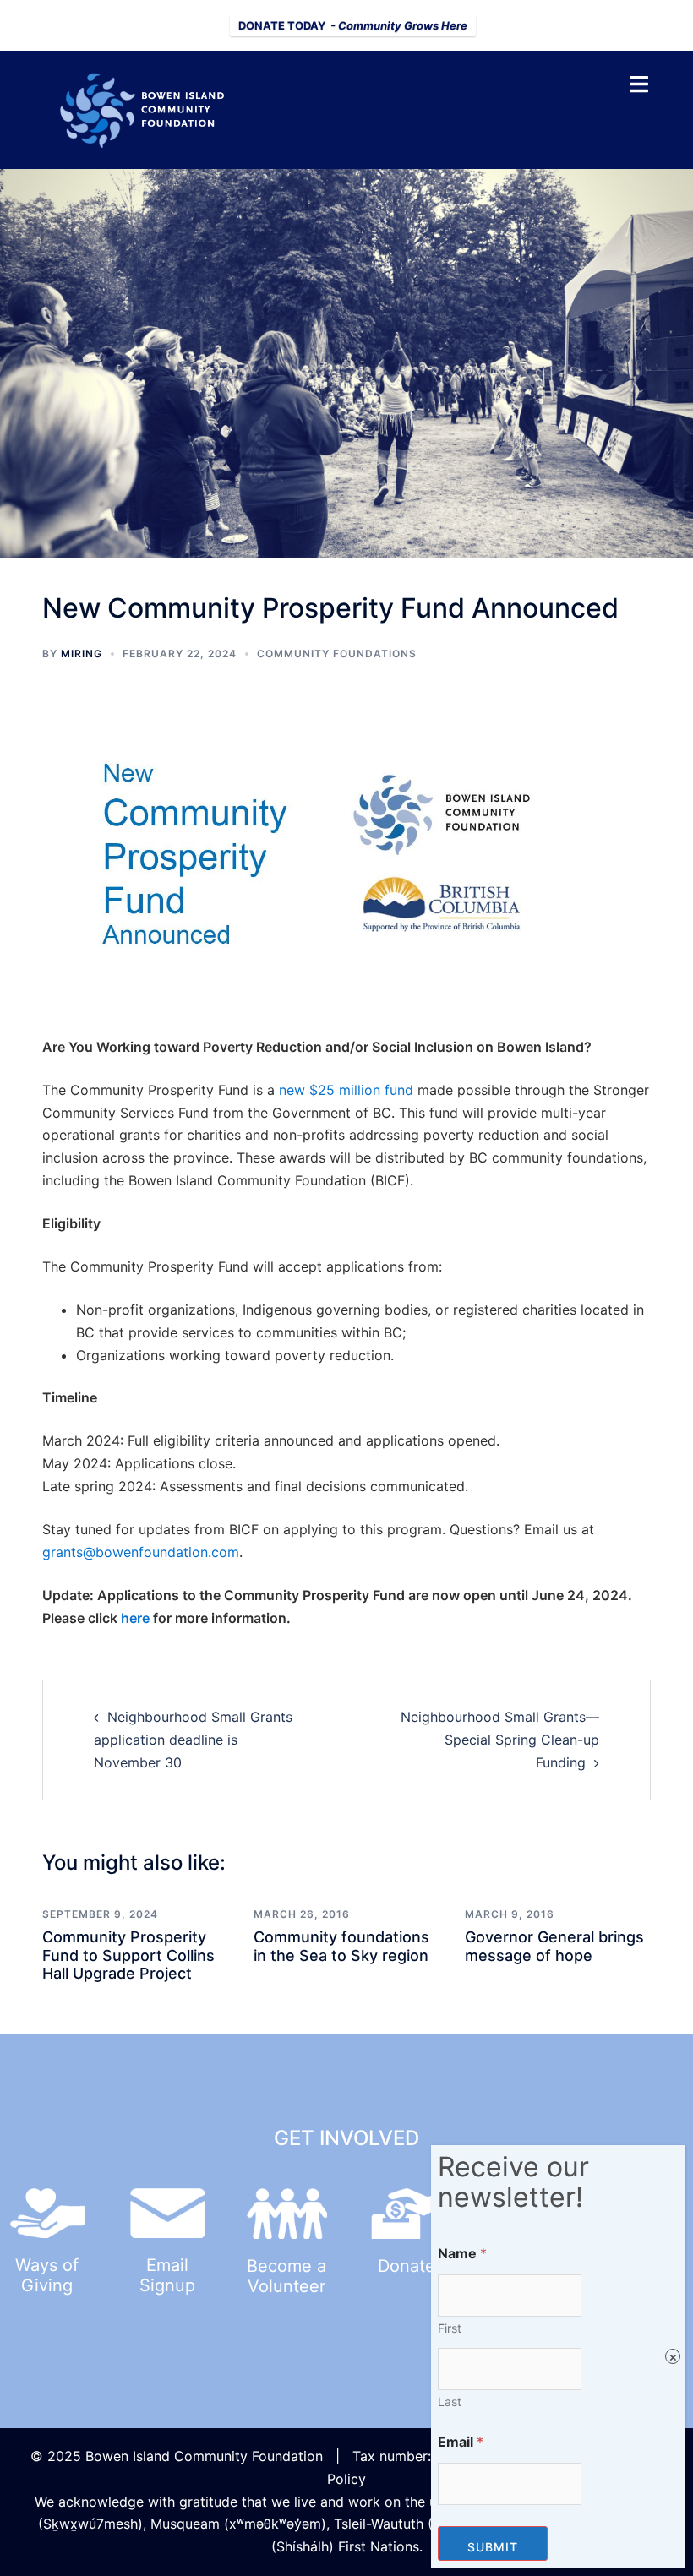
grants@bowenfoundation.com (141, 1552)
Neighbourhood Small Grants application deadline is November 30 (193, 1740)
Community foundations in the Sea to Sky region (341, 1946)
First (450, 2328)
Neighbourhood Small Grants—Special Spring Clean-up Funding (500, 1740)
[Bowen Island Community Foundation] (148, 108)
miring (82, 654)
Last (450, 2402)
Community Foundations (337, 654)
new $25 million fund (346, 1090)
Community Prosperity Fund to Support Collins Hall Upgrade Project (128, 1955)
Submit (493, 2547)
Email (461, 2442)
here (135, 1618)
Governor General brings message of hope (554, 1946)
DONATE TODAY (353, 25)
